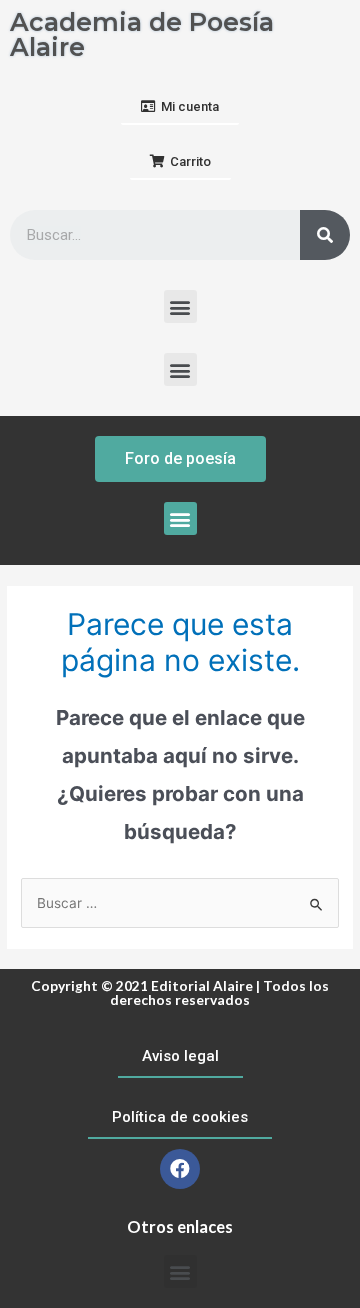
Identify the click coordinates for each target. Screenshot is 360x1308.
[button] (180, 107)
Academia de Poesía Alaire (142, 34)
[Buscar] (325, 235)
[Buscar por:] (180, 903)
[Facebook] (180, 1169)
